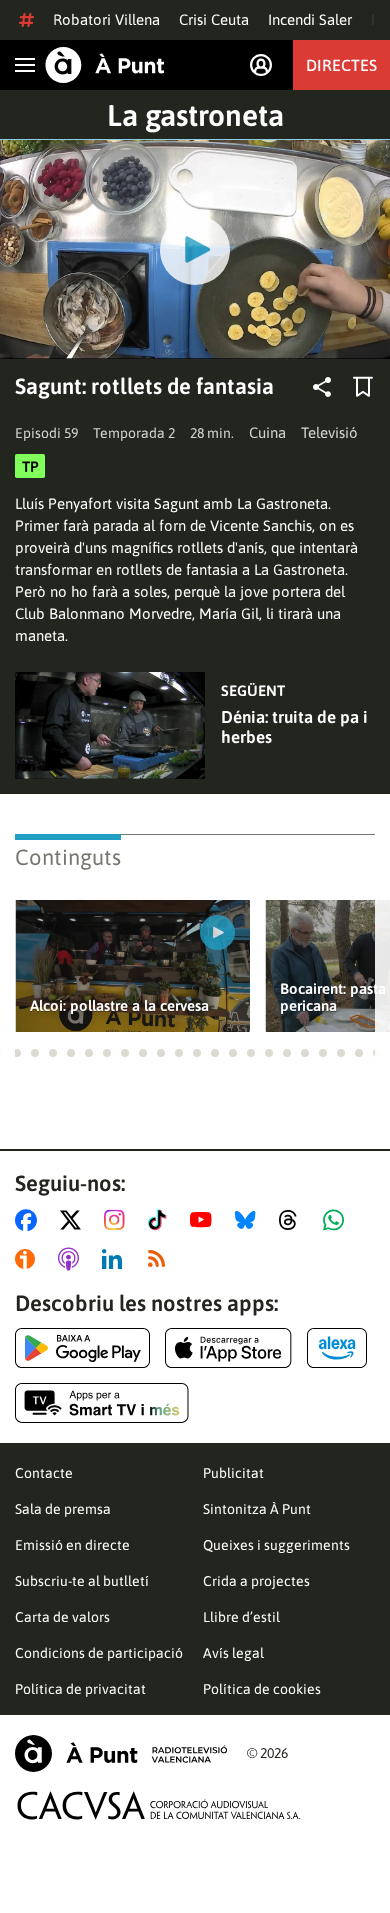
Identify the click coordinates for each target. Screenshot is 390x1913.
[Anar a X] (74, 1220)
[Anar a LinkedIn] (116, 1259)
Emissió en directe (72, 1545)
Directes (341, 65)
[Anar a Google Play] (82, 1348)
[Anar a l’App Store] (228, 1348)
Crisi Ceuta (214, 19)
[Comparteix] (322, 387)
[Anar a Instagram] (118, 1220)
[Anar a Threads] (293, 1220)
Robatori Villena (106, 19)
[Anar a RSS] (161, 1259)
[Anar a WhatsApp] (337, 1220)
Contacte (44, 1473)
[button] (17, 1053)
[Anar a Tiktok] (161, 1220)
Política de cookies (262, 1689)
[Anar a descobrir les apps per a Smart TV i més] (102, 1403)
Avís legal (233, 1653)
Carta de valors (62, 1617)
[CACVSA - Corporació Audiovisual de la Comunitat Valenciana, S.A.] (159, 1805)
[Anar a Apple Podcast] (72, 1259)
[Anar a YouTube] (205, 1220)
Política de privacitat (80, 1689)
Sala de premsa (63, 1509)
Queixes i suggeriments (276, 1545)
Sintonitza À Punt (257, 1509)
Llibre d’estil (241, 1617)
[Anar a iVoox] (29, 1259)
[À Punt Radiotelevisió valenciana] (121, 1753)
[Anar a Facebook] (30, 1220)
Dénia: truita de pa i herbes (294, 727)
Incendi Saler (310, 19)
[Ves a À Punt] (105, 65)
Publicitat (233, 1473)
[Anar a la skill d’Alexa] (337, 1348)
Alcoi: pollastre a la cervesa (119, 1005)
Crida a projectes (256, 1581)
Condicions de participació (99, 1653)
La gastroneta (195, 115)
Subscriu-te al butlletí (82, 1581)
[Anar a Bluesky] (249, 1220)
